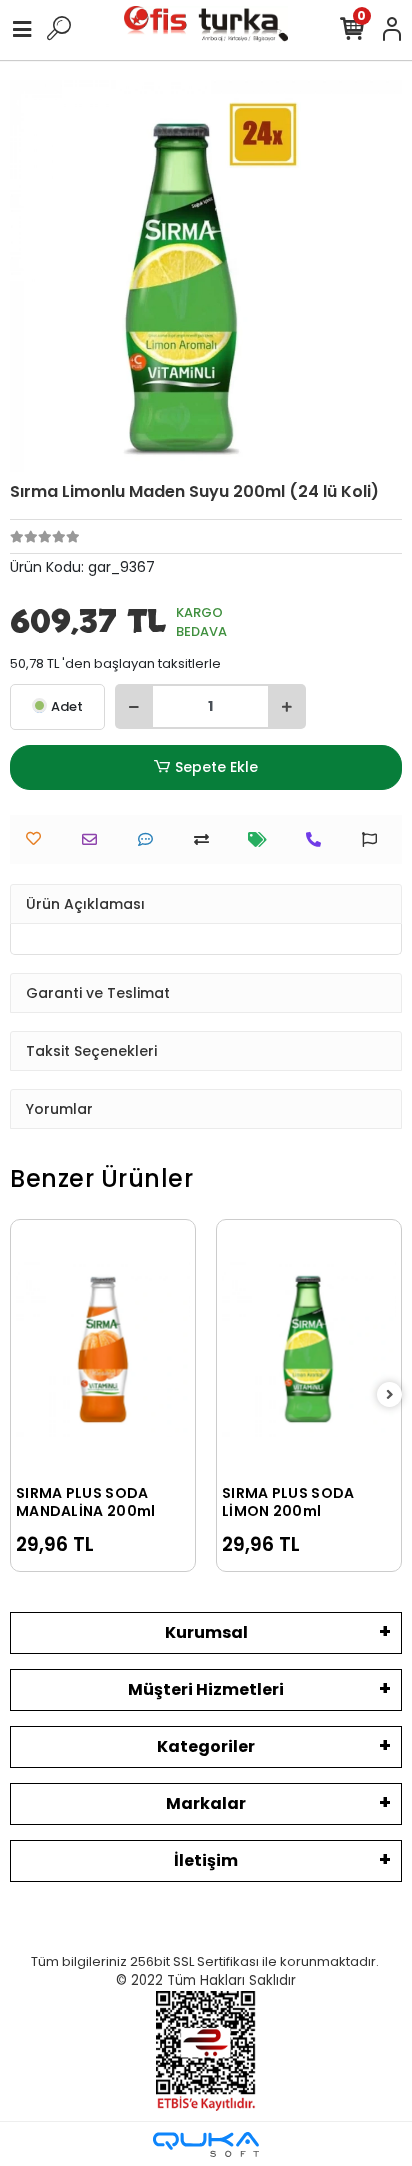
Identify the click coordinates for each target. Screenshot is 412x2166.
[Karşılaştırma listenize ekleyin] (206, 839)
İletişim (206, 1860)
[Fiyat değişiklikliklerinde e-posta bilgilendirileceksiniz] (262, 839)
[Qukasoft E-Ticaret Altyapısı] (206, 2144)
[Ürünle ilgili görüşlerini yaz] (150, 839)
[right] (390, 1395)
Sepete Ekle (216, 767)
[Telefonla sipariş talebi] (318, 839)
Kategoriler (206, 1746)
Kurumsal (206, 1632)
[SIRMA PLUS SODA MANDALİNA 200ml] (103, 1349)
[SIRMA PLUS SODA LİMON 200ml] (309, 1349)
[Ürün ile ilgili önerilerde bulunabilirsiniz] (374, 839)
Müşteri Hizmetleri (206, 1689)
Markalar (206, 1803)
